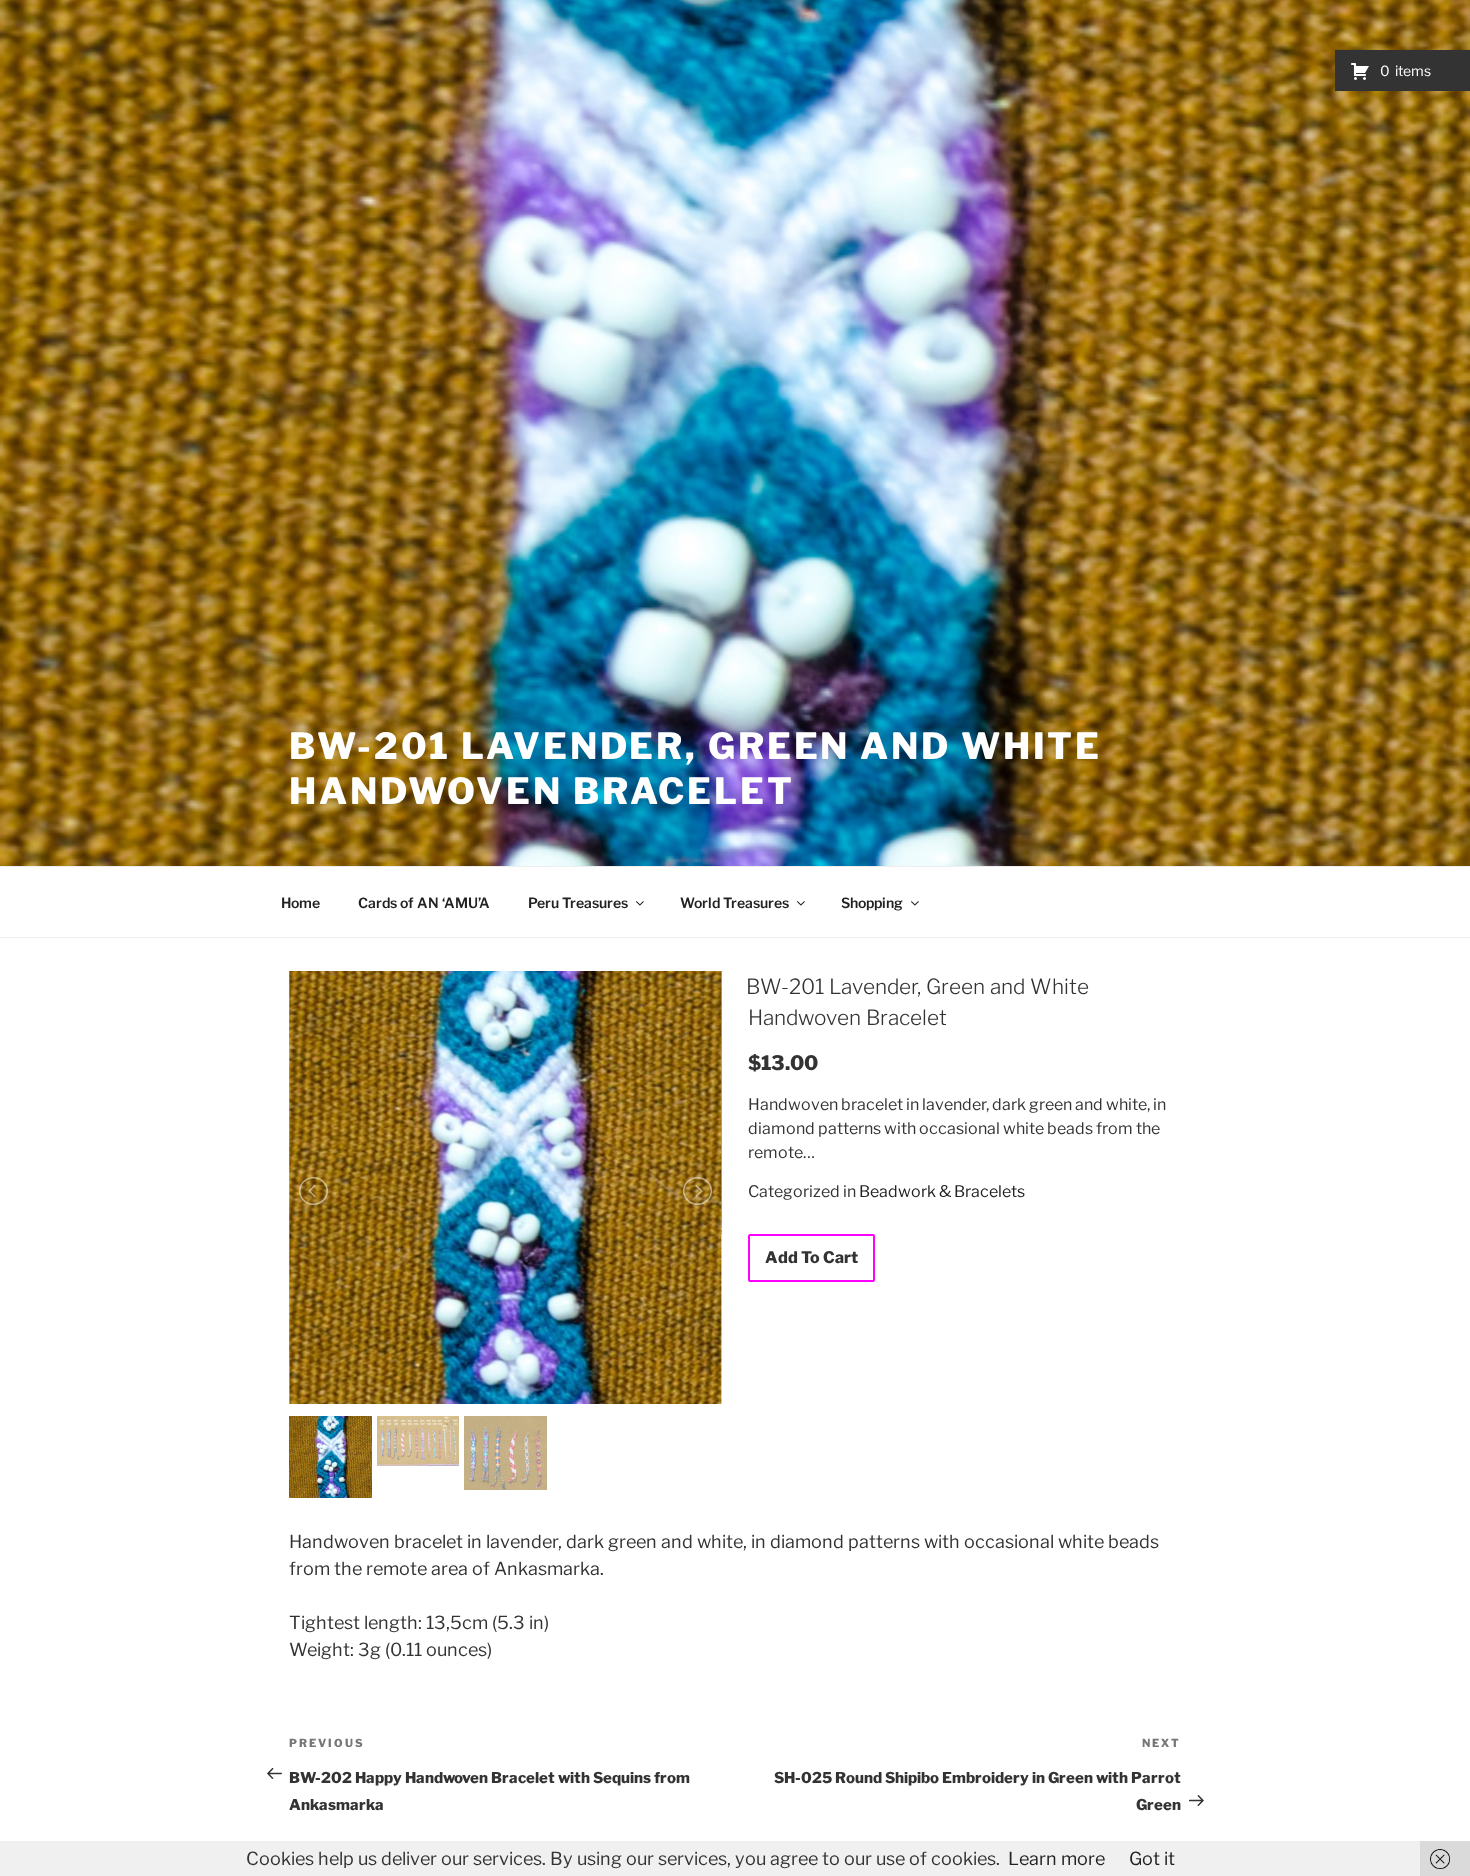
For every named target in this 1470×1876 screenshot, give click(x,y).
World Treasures (734, 902)
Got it (1152, 1858)
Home (300, 902)
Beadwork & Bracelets (942, 1191)
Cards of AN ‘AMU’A (424, 902)
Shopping (872, 902)
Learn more (1056, 1858)
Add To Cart (811, 1257)
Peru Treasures (578, 902)
